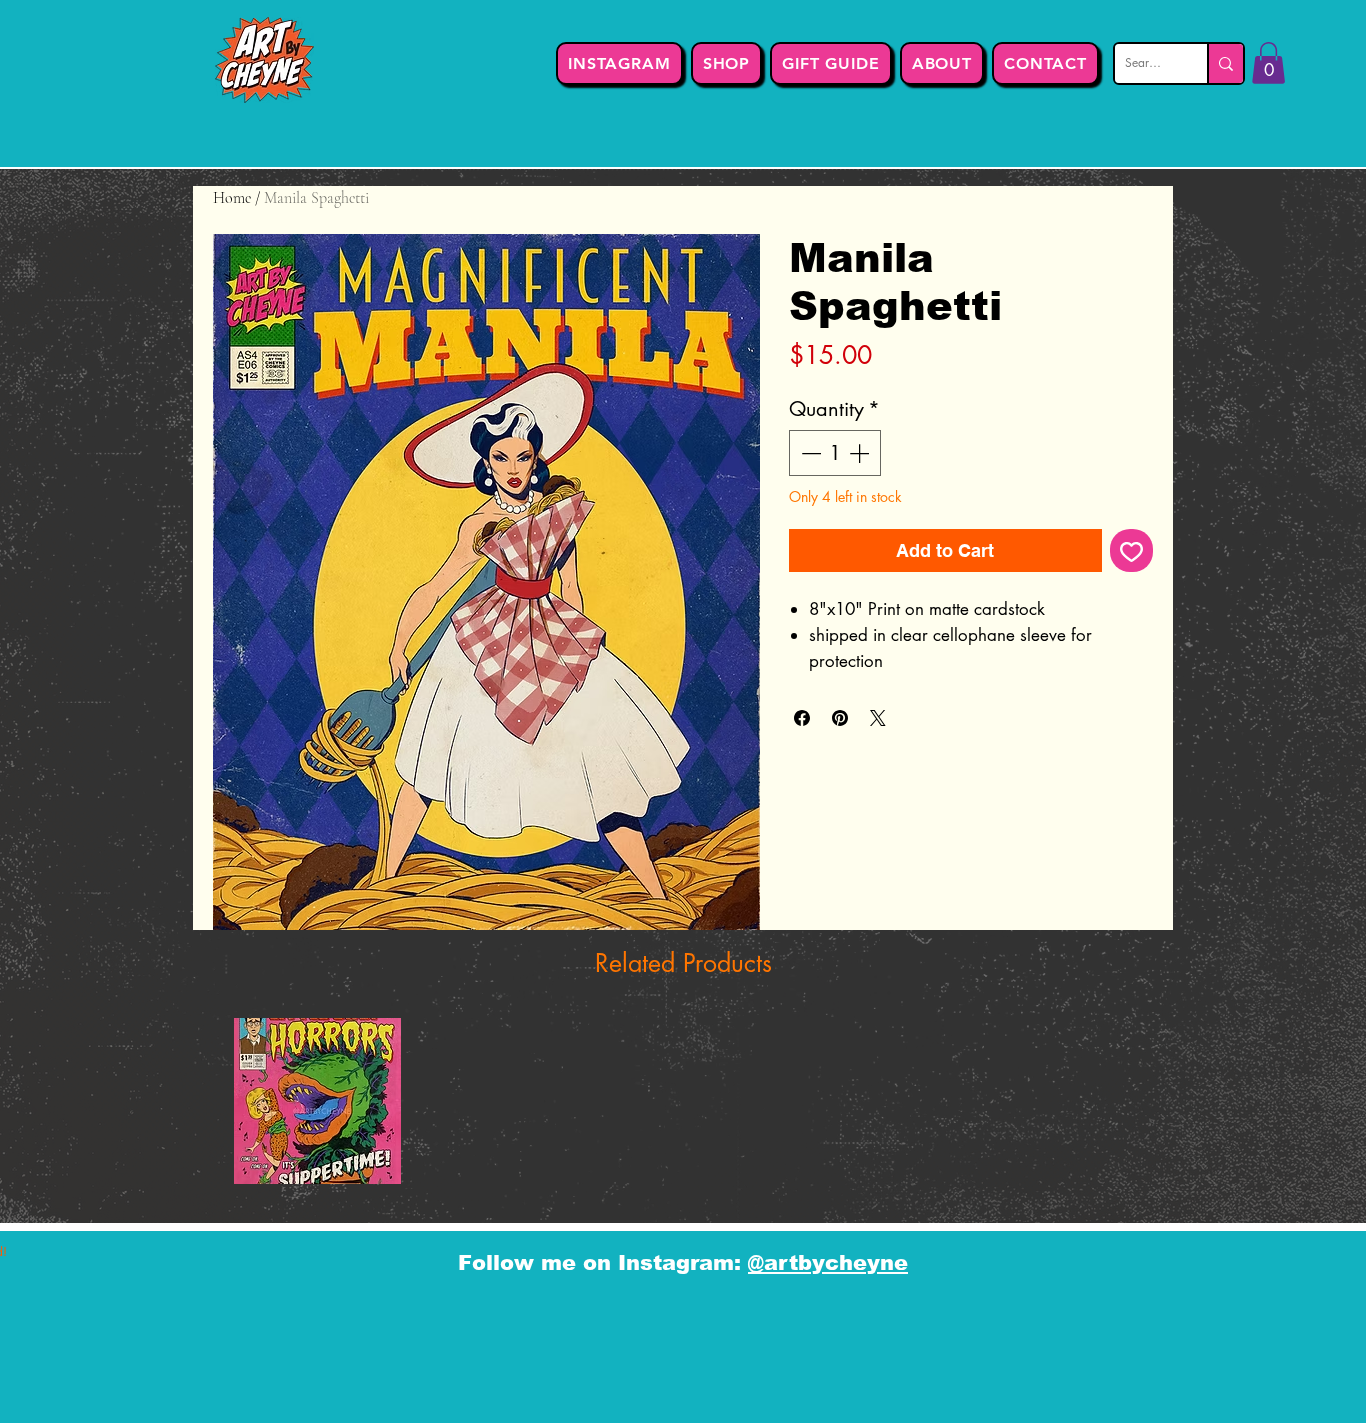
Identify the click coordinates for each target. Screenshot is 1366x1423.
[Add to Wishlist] (1131, 550)
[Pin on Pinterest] (840, 718)
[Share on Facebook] (802, 718)
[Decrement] (809, 453)
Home (232, 198)
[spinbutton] (835, 453)
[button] (1268, 63)
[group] (683, 1109)
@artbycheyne (828, 1262)
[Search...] (1225, 63)
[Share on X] (878, 718)
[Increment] (861, 453)
